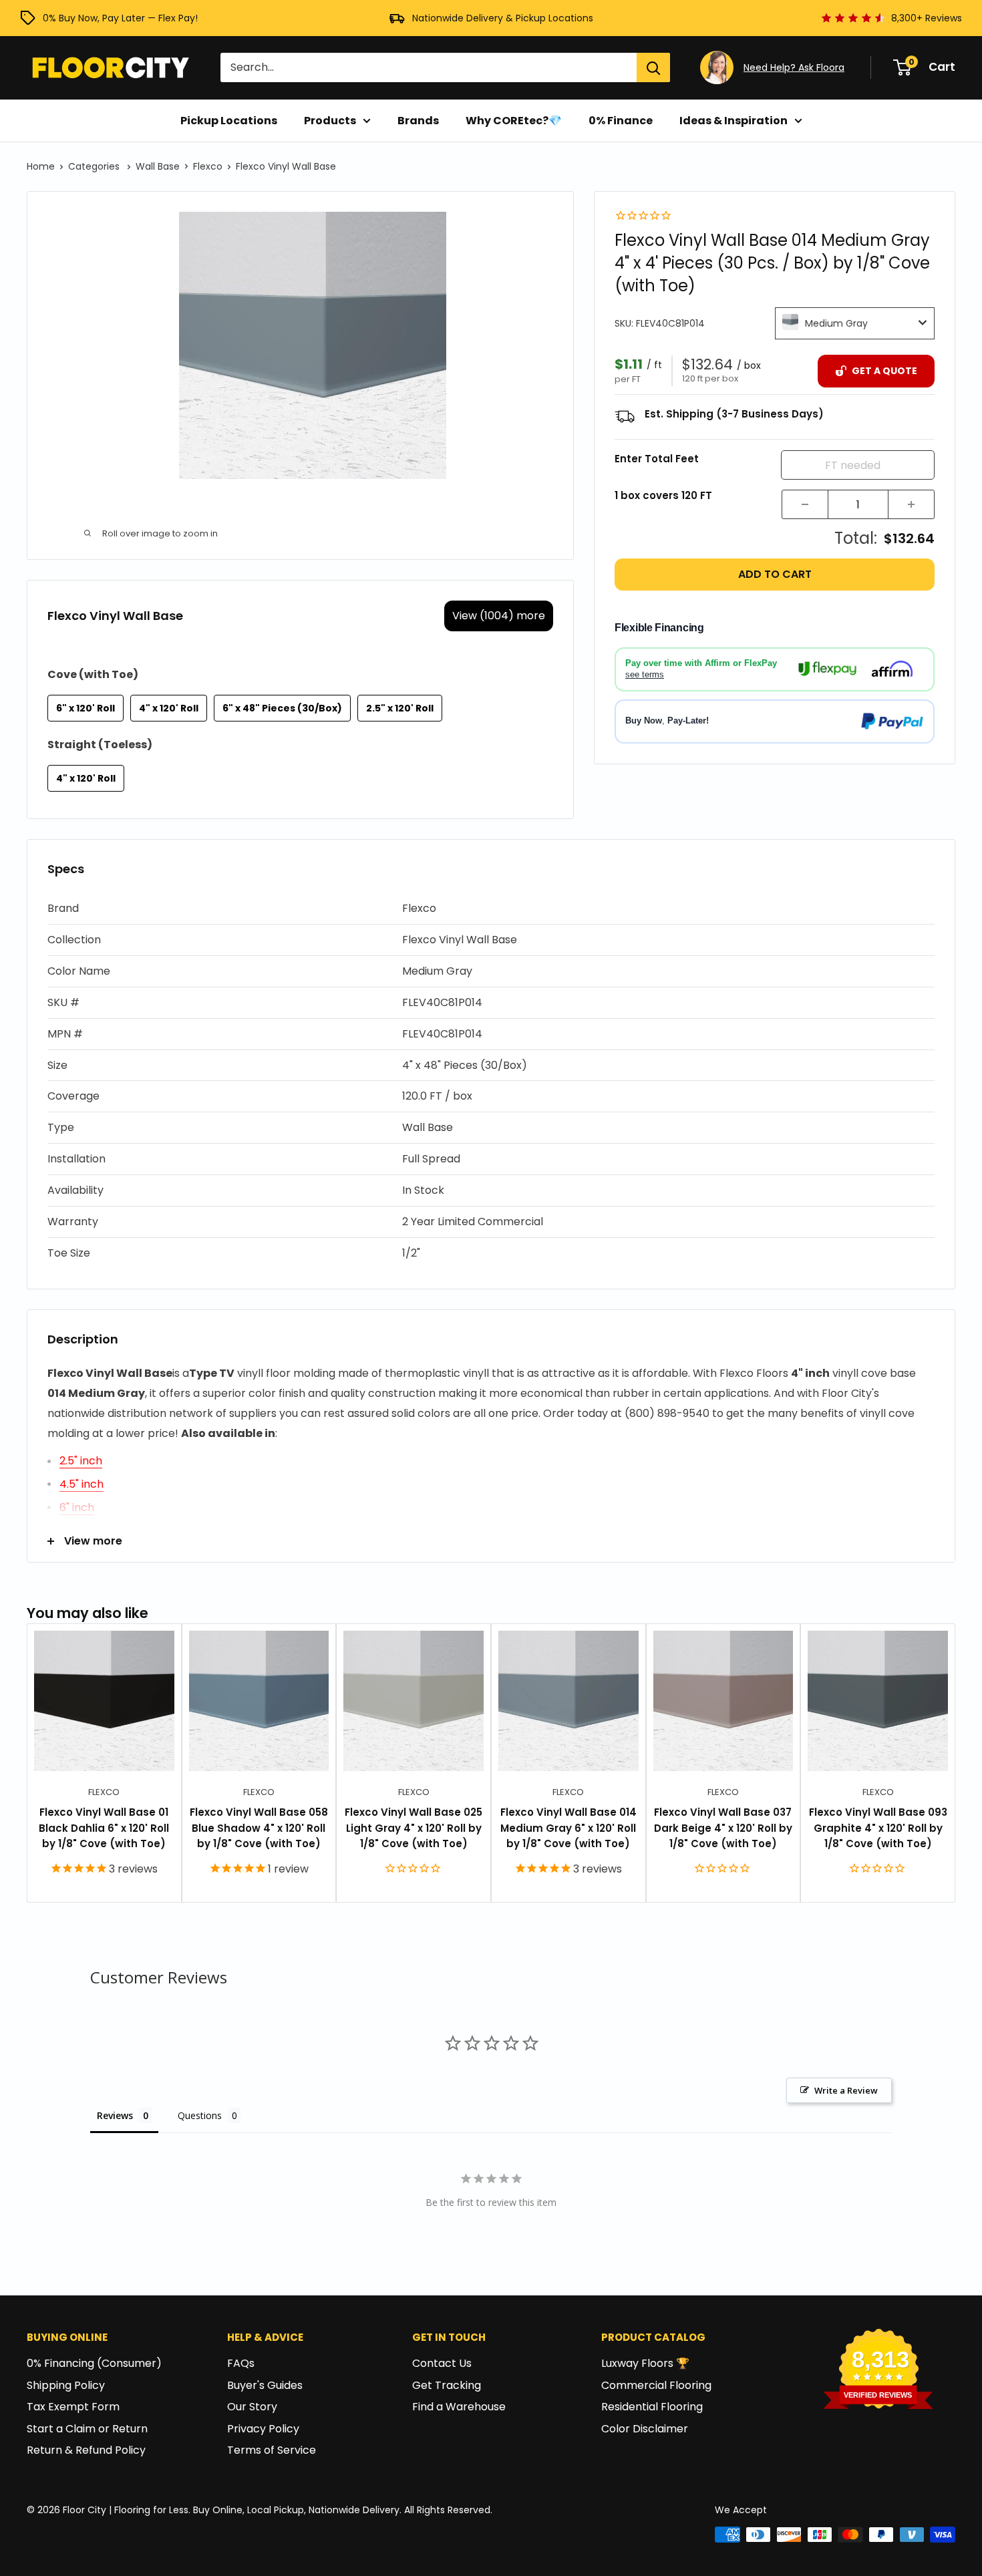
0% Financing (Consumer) (94, 2363)
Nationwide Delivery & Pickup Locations (503, 18)
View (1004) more (499, 616)
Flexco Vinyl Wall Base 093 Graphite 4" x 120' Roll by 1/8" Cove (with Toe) (878, 1828)
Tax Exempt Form (73, 2407)
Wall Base (158, 166)
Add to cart (775, 574)
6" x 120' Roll (86, 708)
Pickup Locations (229, 121)
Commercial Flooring (656, 2385)
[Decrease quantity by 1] (805, 504)
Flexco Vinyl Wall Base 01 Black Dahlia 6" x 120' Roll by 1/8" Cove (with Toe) (104, 1828)
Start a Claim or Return (87, 2429)
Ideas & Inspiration (733, 121)
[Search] (653, 67)
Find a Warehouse (459, 2407)
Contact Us (442, 2363)
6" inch (77, 1507)
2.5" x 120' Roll (400, 708)
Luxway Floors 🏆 (645, 2363)
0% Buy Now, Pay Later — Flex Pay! (120, 18)
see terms (645, 674)
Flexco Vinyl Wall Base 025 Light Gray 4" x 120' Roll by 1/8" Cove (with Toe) (414, 1828)
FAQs (241, 2363)
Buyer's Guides (265, 2385)
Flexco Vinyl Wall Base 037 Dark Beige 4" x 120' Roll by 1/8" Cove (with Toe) (723, 1828)
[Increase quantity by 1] (911, 504)
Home (41, 166)
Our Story (252, 2407)
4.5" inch (81, 1484)
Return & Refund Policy (86, 2450)
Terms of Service (272, 2450)
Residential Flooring (652, 2407)
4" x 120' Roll (169, 708)
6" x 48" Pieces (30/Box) (282, 708)
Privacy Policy (263, 2429)
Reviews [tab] (115, 2115)
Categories (95, 166)
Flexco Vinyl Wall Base (286, 166)
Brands (418, 121)
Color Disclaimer (645, 2429)
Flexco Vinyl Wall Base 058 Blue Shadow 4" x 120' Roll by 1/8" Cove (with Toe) (259, 1828)
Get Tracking (447, 2385)
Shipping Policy (66, 2385)
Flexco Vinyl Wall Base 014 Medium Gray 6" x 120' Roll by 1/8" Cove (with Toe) (568, 1828)
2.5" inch (81, 1461)
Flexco (208, 166)
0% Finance (621, 121)
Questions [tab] (200, 2115)
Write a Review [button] (846, 2090)
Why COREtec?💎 (514, 121)
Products (330, 121)
